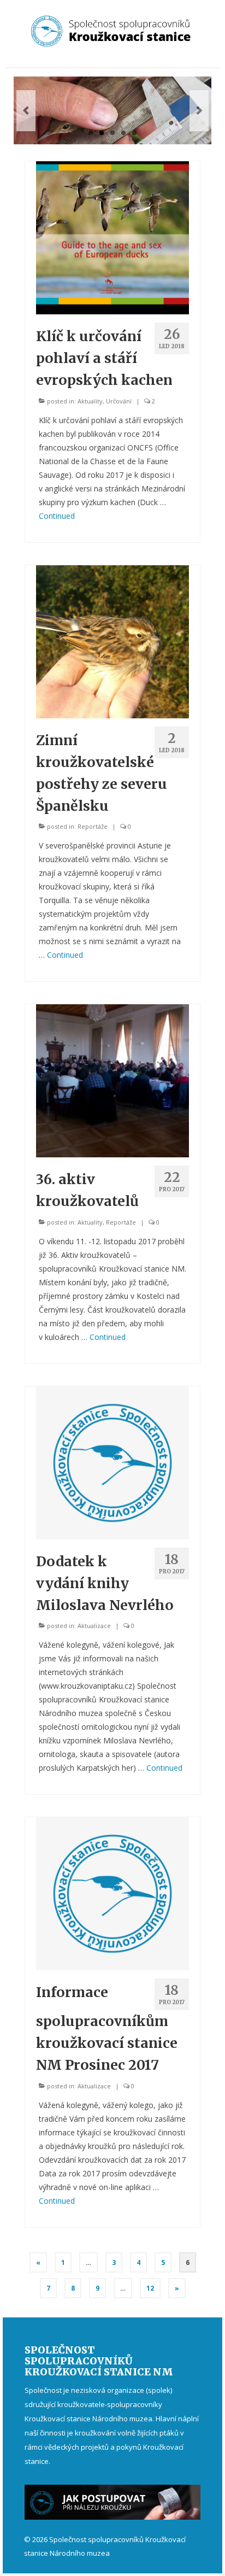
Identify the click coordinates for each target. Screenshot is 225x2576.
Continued (57, 516)
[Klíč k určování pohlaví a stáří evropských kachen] (112, 237)
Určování (119, 401)
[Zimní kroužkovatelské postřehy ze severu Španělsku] (112, 640)
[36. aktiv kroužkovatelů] (112, 1080)
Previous (26, 111)
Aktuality (90, 401)
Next (199, 111)
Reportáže (93, 826)
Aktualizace (94, 1626)
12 (150, 2288)
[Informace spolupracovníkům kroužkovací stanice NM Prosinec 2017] (112, 1893)
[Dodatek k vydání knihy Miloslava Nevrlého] (112, 1462)
